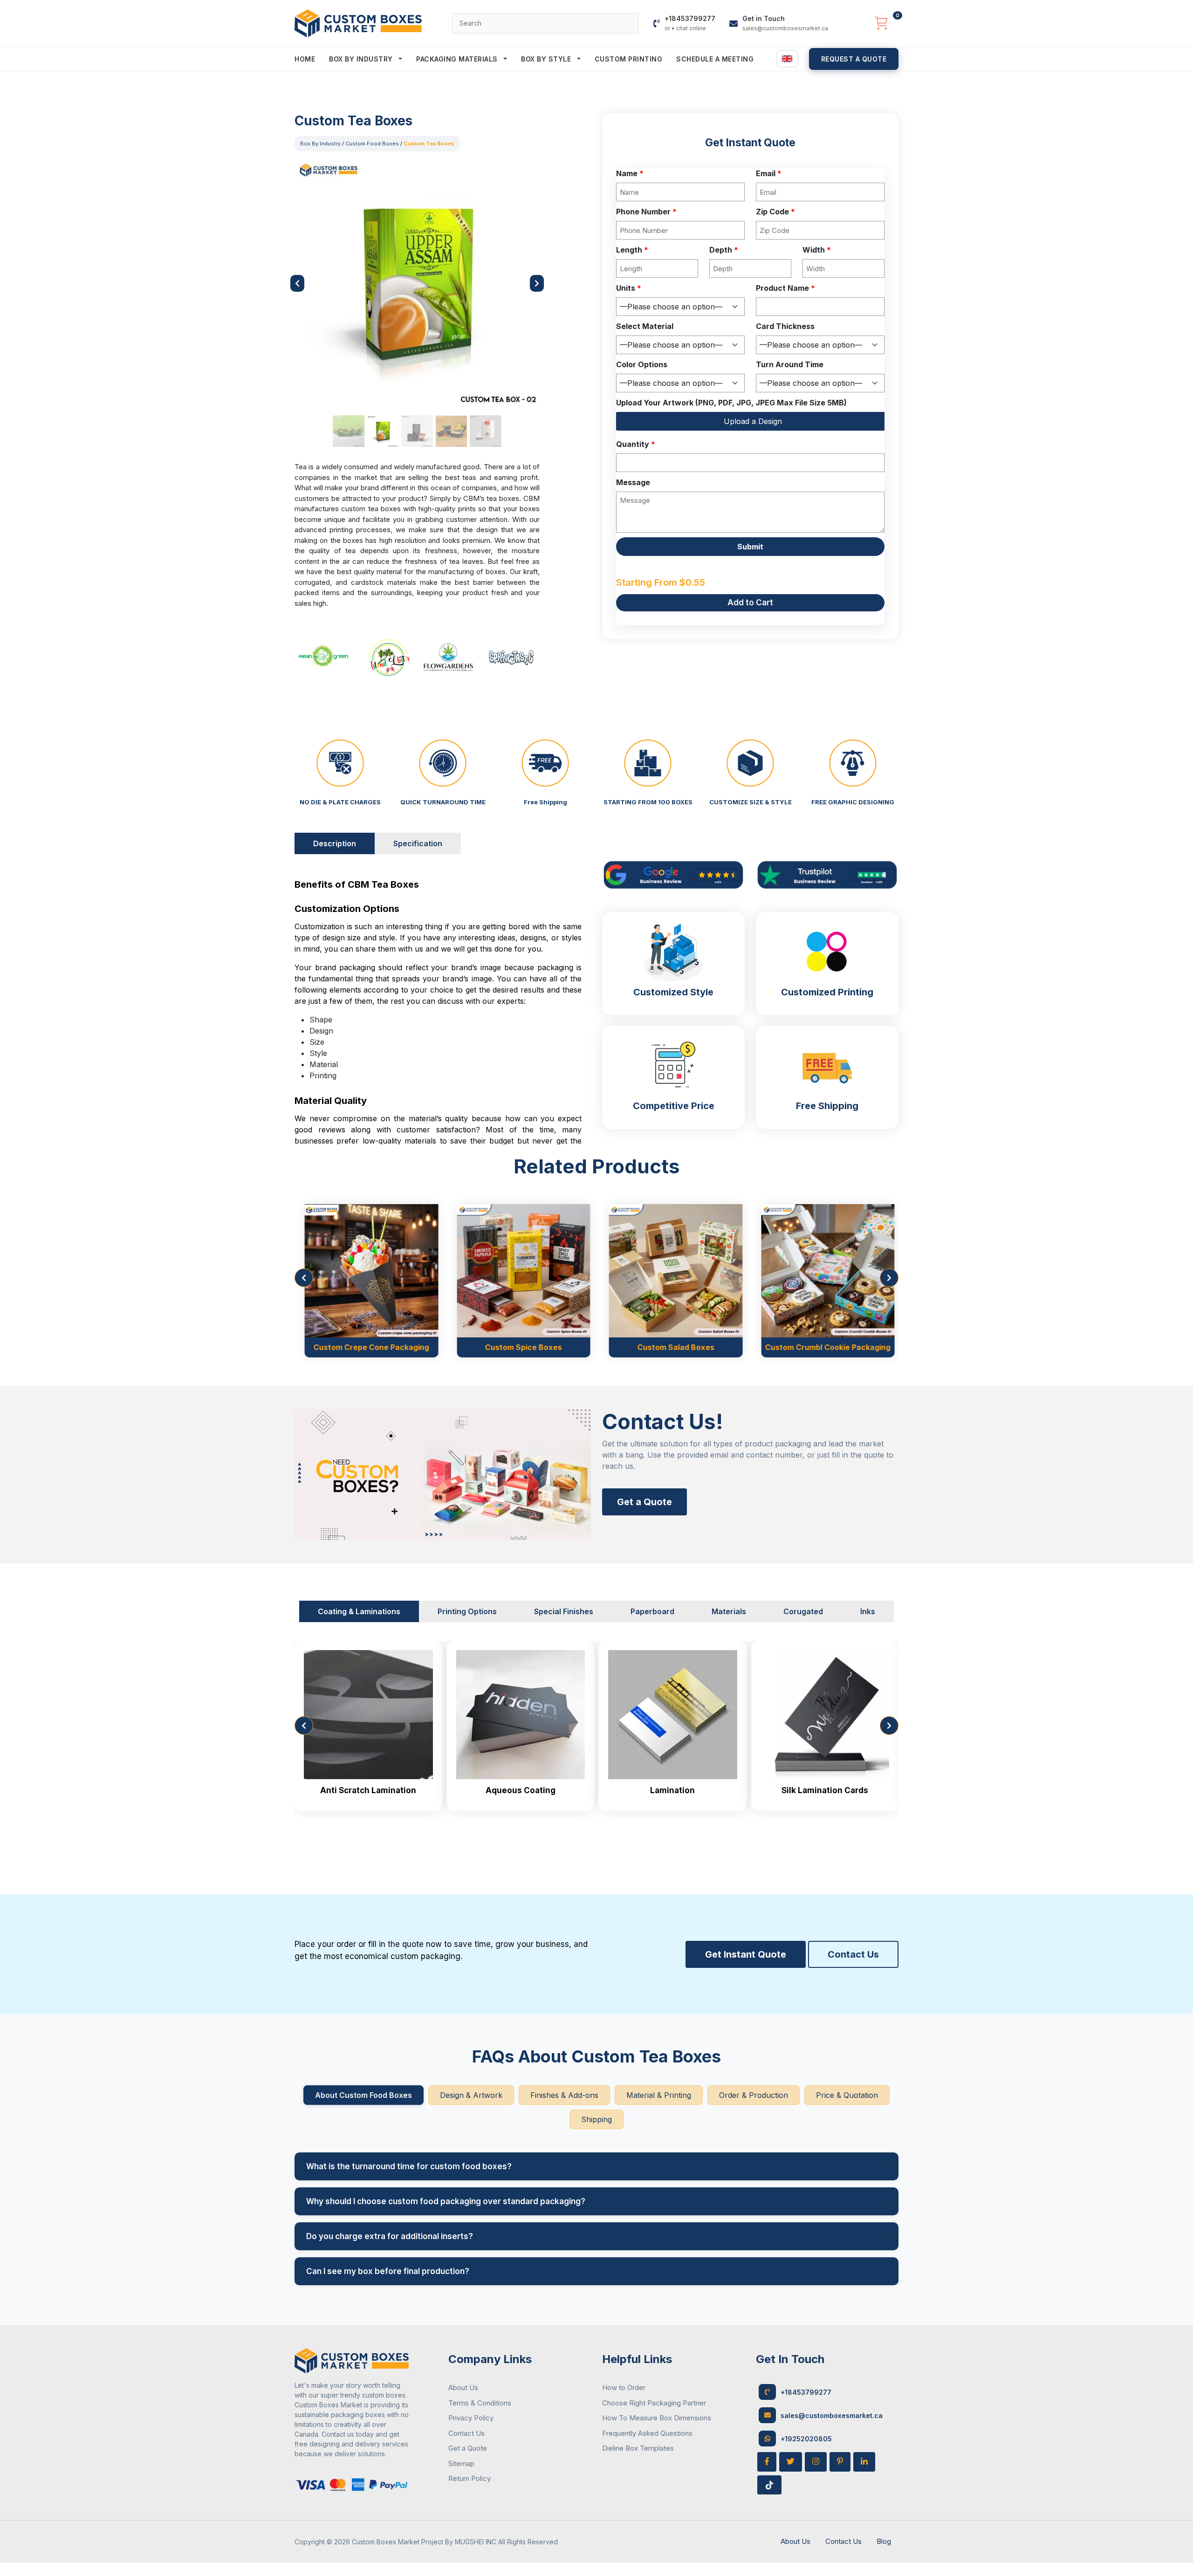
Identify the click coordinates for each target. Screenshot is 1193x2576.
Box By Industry (362, 59)
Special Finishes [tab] (564, 1611)
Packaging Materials (458, 59)
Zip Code (775, 212)
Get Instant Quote (746, 1954)
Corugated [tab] (803, 1611)
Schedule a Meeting (715, 59)
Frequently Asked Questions (647, 2433)
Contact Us (853, 1954)
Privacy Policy (471, 2418)
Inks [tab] (868, 1611)
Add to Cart (750, 603)
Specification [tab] (418, 843)
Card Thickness (785, 326)
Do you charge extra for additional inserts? (390, 2236)
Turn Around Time (790, 364)
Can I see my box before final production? (388, 2271)
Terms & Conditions (480, 2403)
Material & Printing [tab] (659, 2095)
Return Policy (470, 2478)
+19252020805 (806, 2439)
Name (630, 173)
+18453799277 (806, 2392)
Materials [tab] (729, 1611)
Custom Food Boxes (372, 144)
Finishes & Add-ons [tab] (564, 2095)
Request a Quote (854, 59)
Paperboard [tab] (652, 1611)
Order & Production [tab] (754, 2095)
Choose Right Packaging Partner (654, 2403)
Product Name (785, 288)
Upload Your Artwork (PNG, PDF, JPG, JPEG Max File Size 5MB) (731, 403)
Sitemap (461, 2463)
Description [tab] (335, 843)
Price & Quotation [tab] (847, 2095)
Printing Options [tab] (467, 1611)
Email (769, 173)
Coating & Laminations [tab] (359, 1611)
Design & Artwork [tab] (471, 2095)
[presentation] (304, 1278)
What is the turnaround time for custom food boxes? (409, 2166)
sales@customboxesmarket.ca (832, 2415)
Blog (884, 2541)
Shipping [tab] (596, 2119)
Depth (724, 250)
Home (305, 59)
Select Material (645, 326)
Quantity (636, 444)
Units (629, 288)
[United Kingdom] (787, 59)
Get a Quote (644, 1502)
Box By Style (547, 59)
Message (633, 482)
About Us (463, 2388)
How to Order (624, 2388)
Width (817, 250)
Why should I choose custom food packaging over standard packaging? (446, 2201)
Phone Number (646, 212)
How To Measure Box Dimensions (657, 2418)
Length (632, 250)
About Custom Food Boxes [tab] (363, 2095)
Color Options (642, 364)
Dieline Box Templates (638, 2448)
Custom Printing (629, 59)
